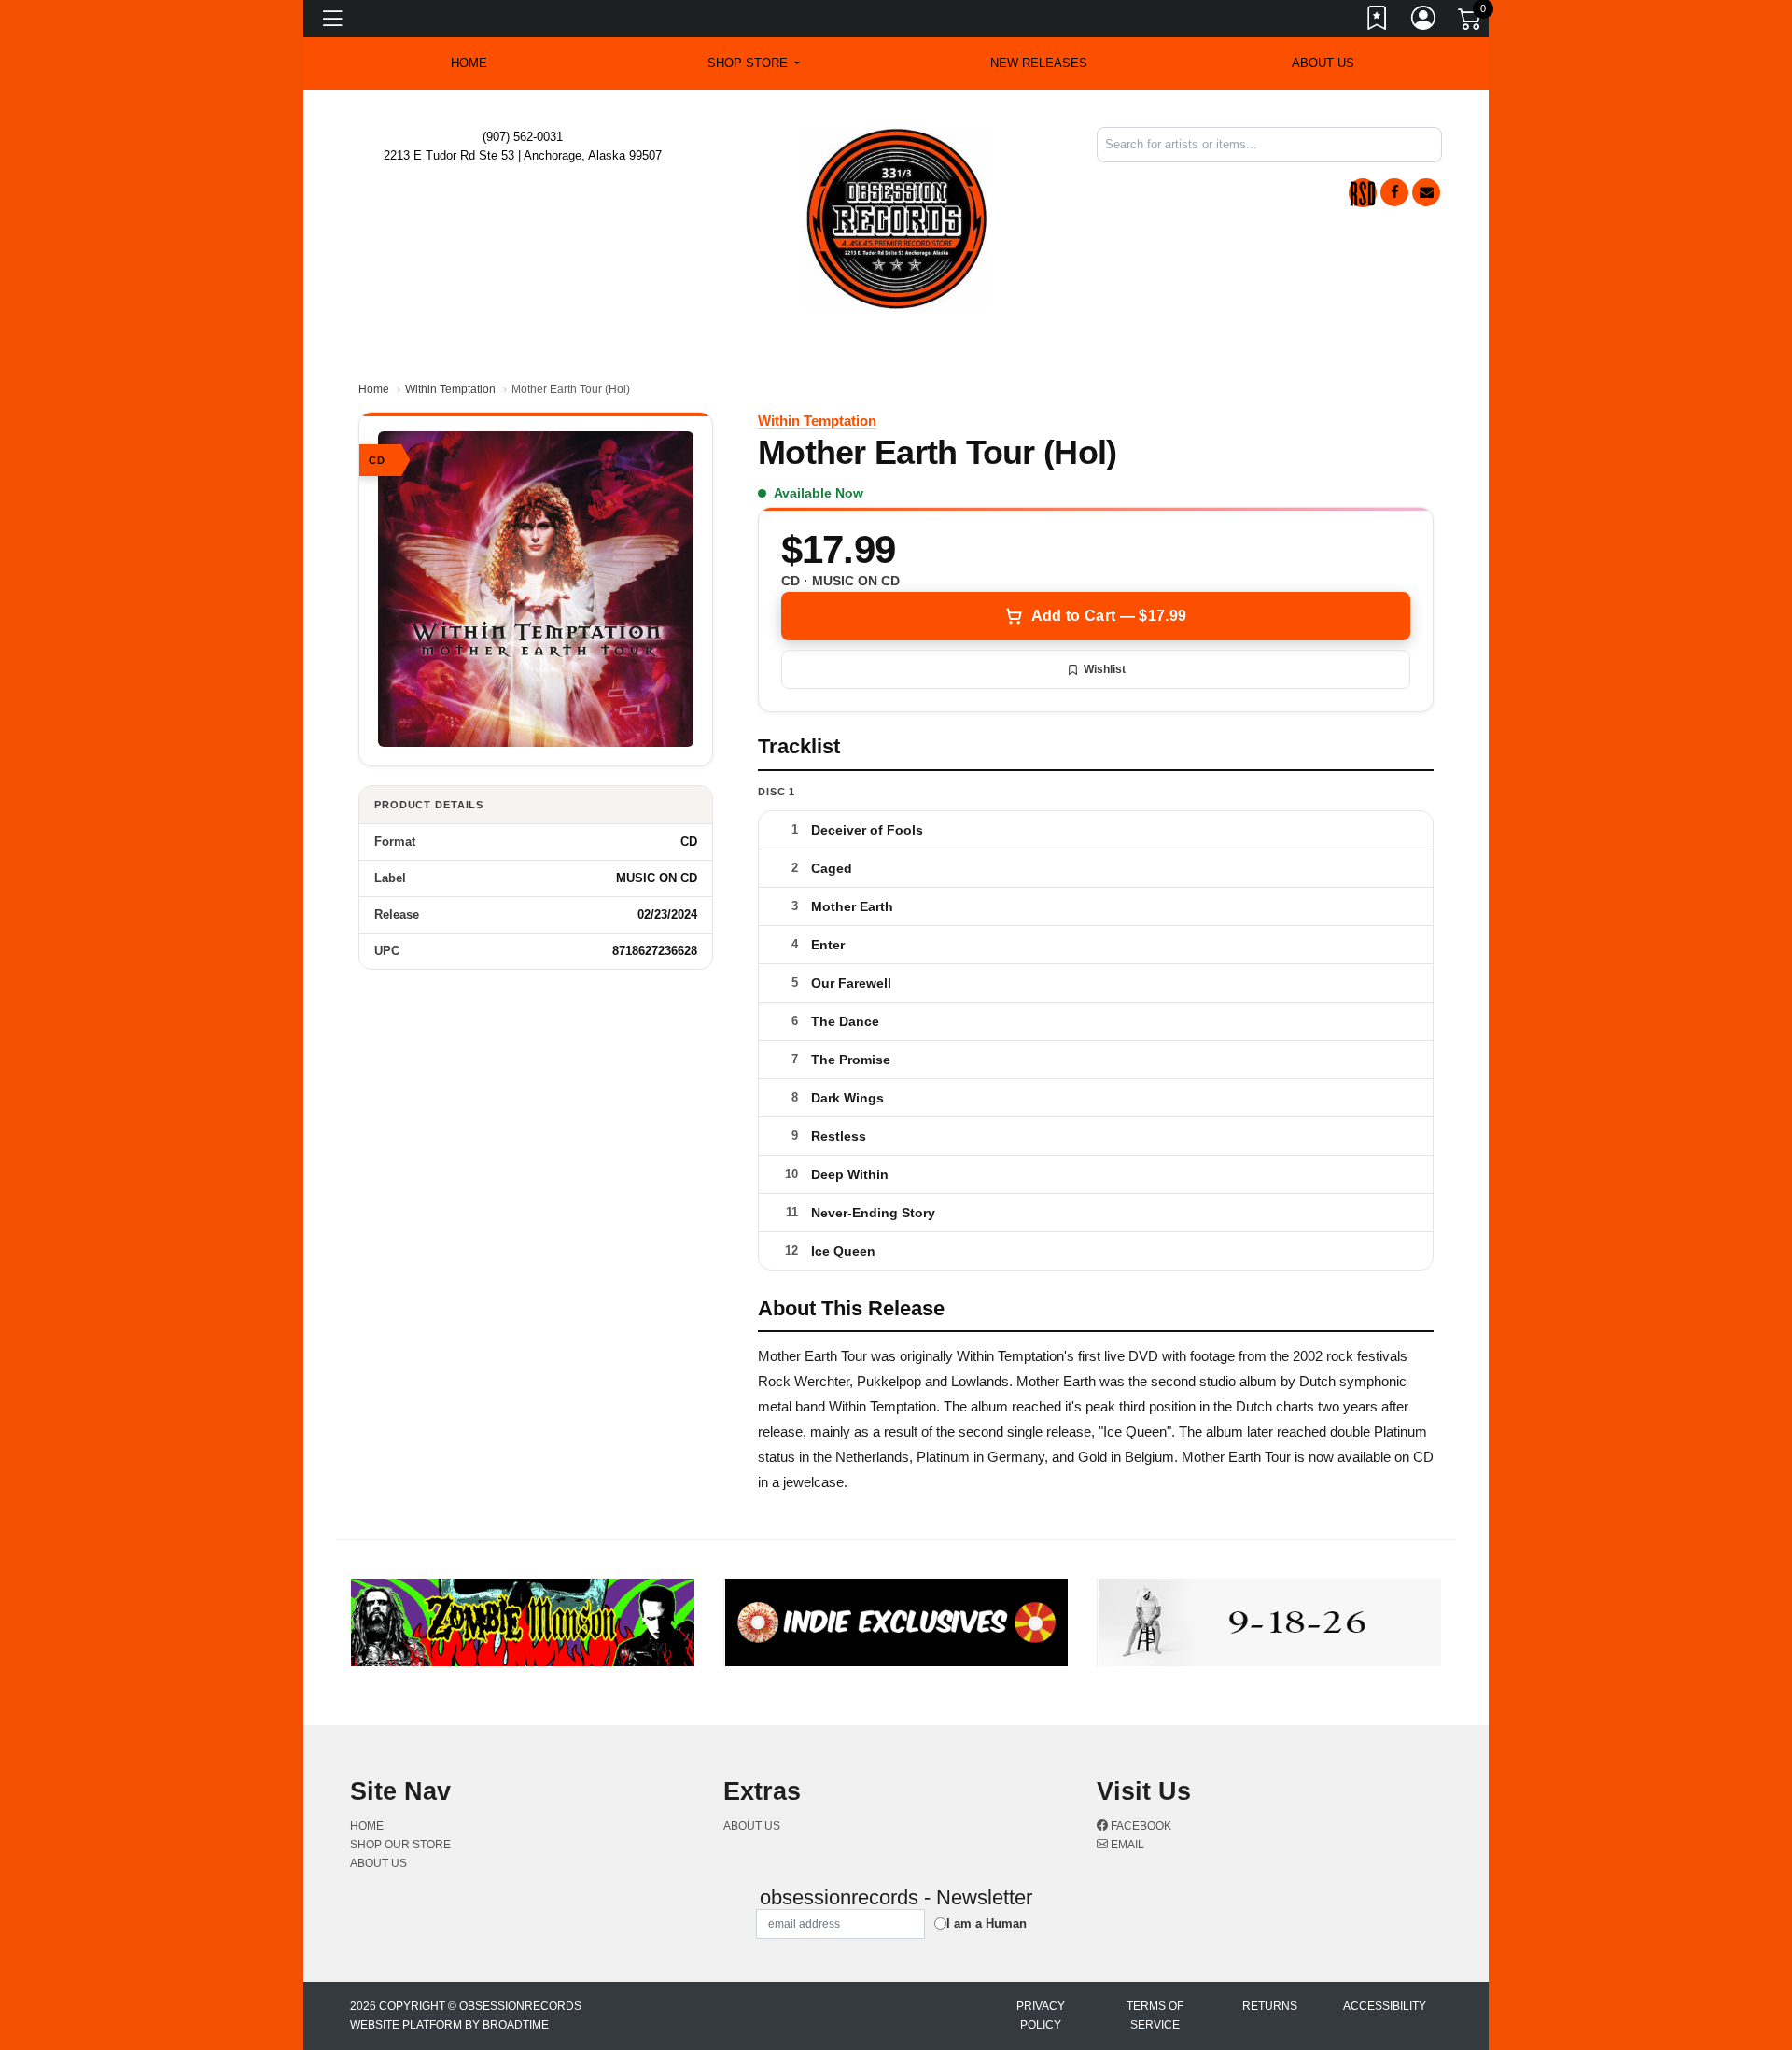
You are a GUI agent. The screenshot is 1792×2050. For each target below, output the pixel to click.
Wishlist (1105, 669)
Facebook (1140, 1826)
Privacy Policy (1041, 2015)
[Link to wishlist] (1378, 21)
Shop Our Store (400, 1845)
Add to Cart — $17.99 (1109, 616)
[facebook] (1394, 192)
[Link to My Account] (1424, 21)
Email (1126, 1845)
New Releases (1039, 63)
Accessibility (1385, 2006)
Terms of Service (1155, 2015)
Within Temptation (450, 389)
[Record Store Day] (1363, 193)
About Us (1323, 63)
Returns (1270, 2006)
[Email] (1426, 192)
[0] (1471, 22)
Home (374, 389)
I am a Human (987, 1924)
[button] (754, 63)
